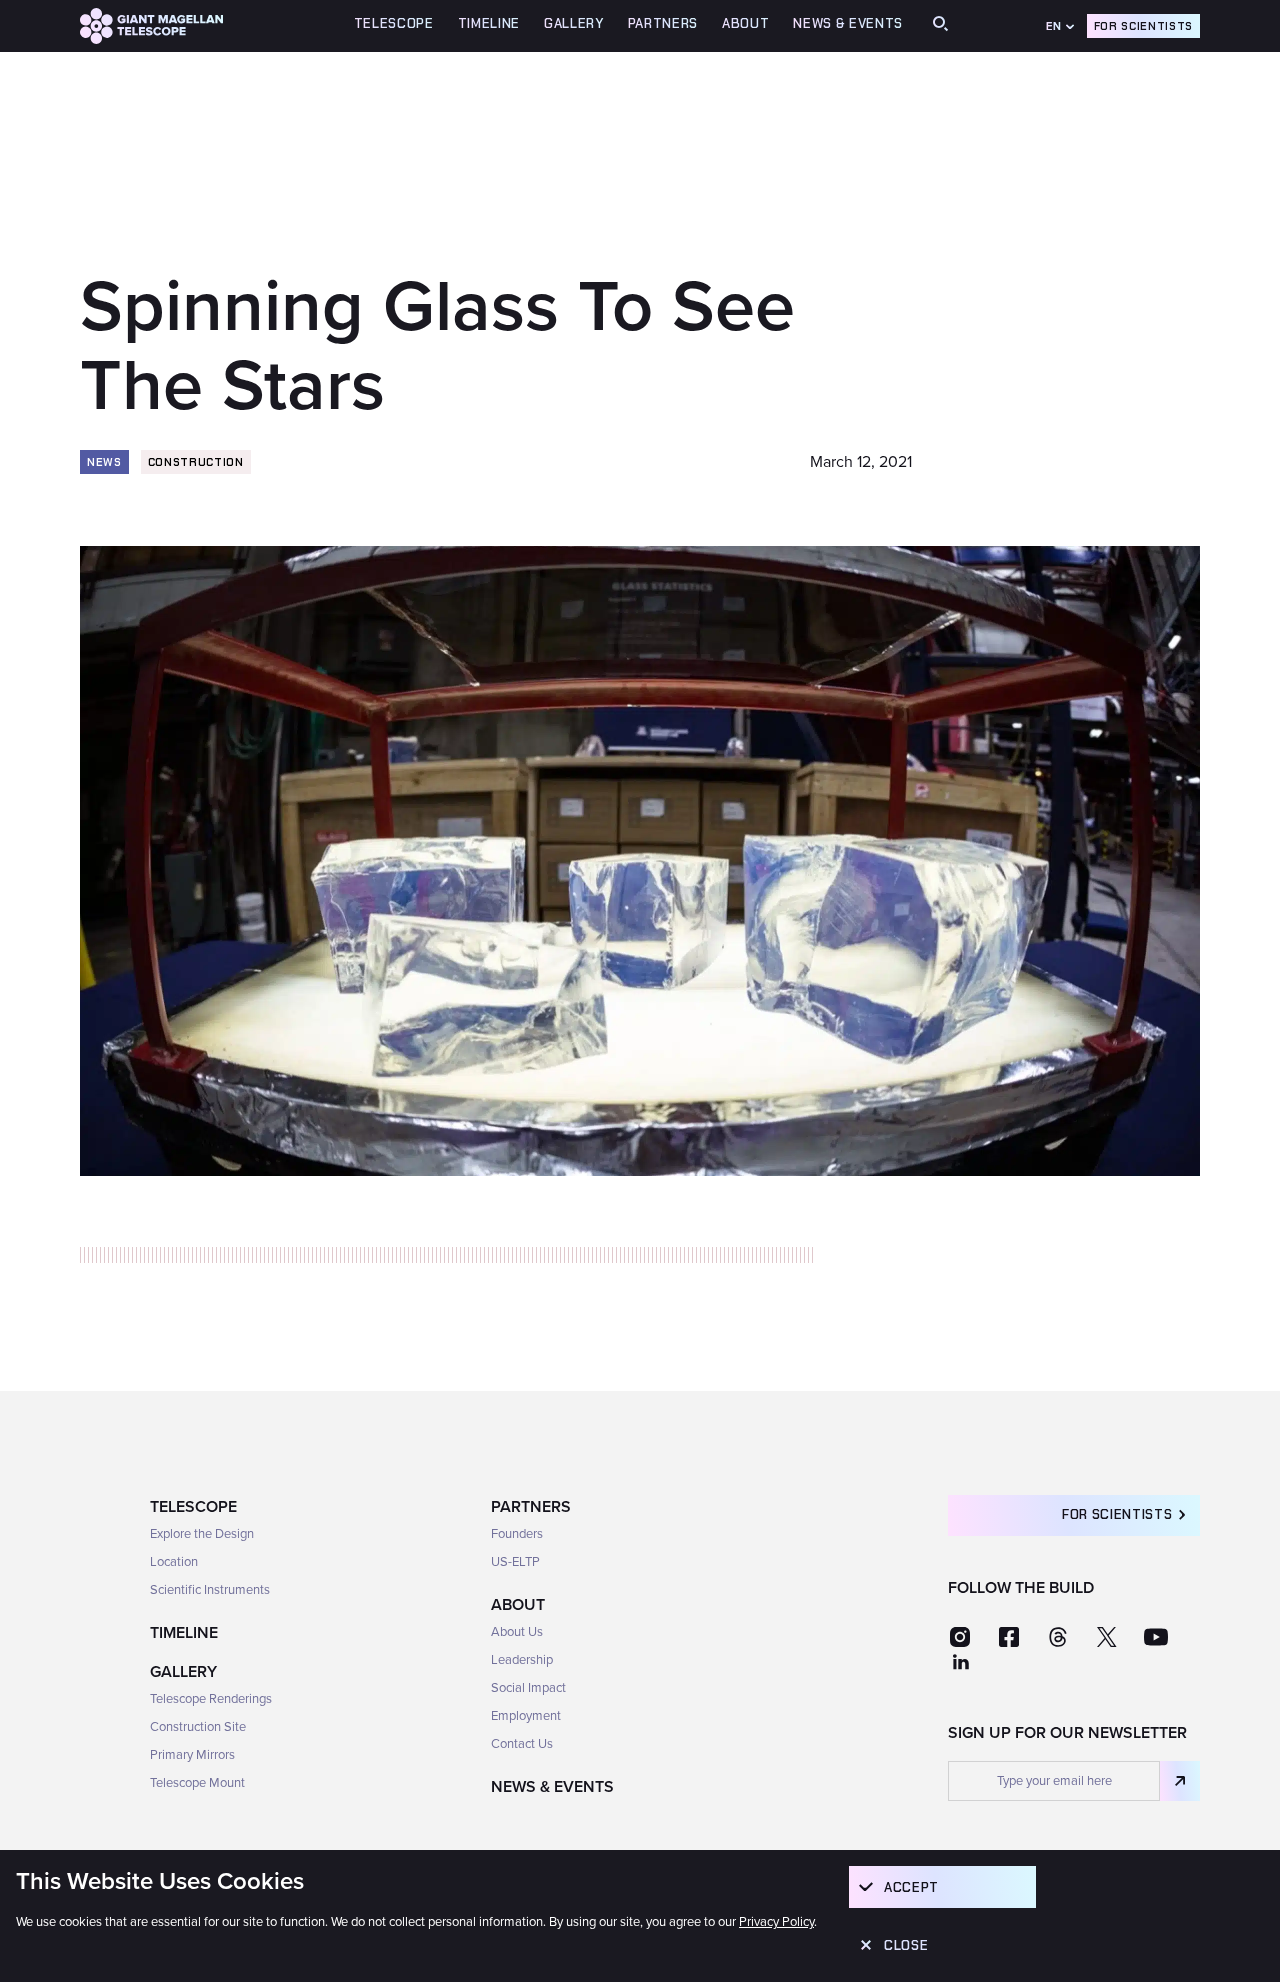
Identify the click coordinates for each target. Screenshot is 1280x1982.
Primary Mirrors (192, 1755)
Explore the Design (202, 1534)
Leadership (522, 1660)
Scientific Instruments (210, 1590)
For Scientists (1143, 26)
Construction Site (198, 1727)
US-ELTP (515, 1562)
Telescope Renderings (211, 1699)
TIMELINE (489, 23)
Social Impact (528, 1688)
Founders (517, 1534)
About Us (517, 1632)
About (518, 1605)
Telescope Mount (197, 1783)
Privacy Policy (776, 1922)
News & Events (848, 23)
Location (174, 1562)
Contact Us (522, 1744)
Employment (526, 1716)
